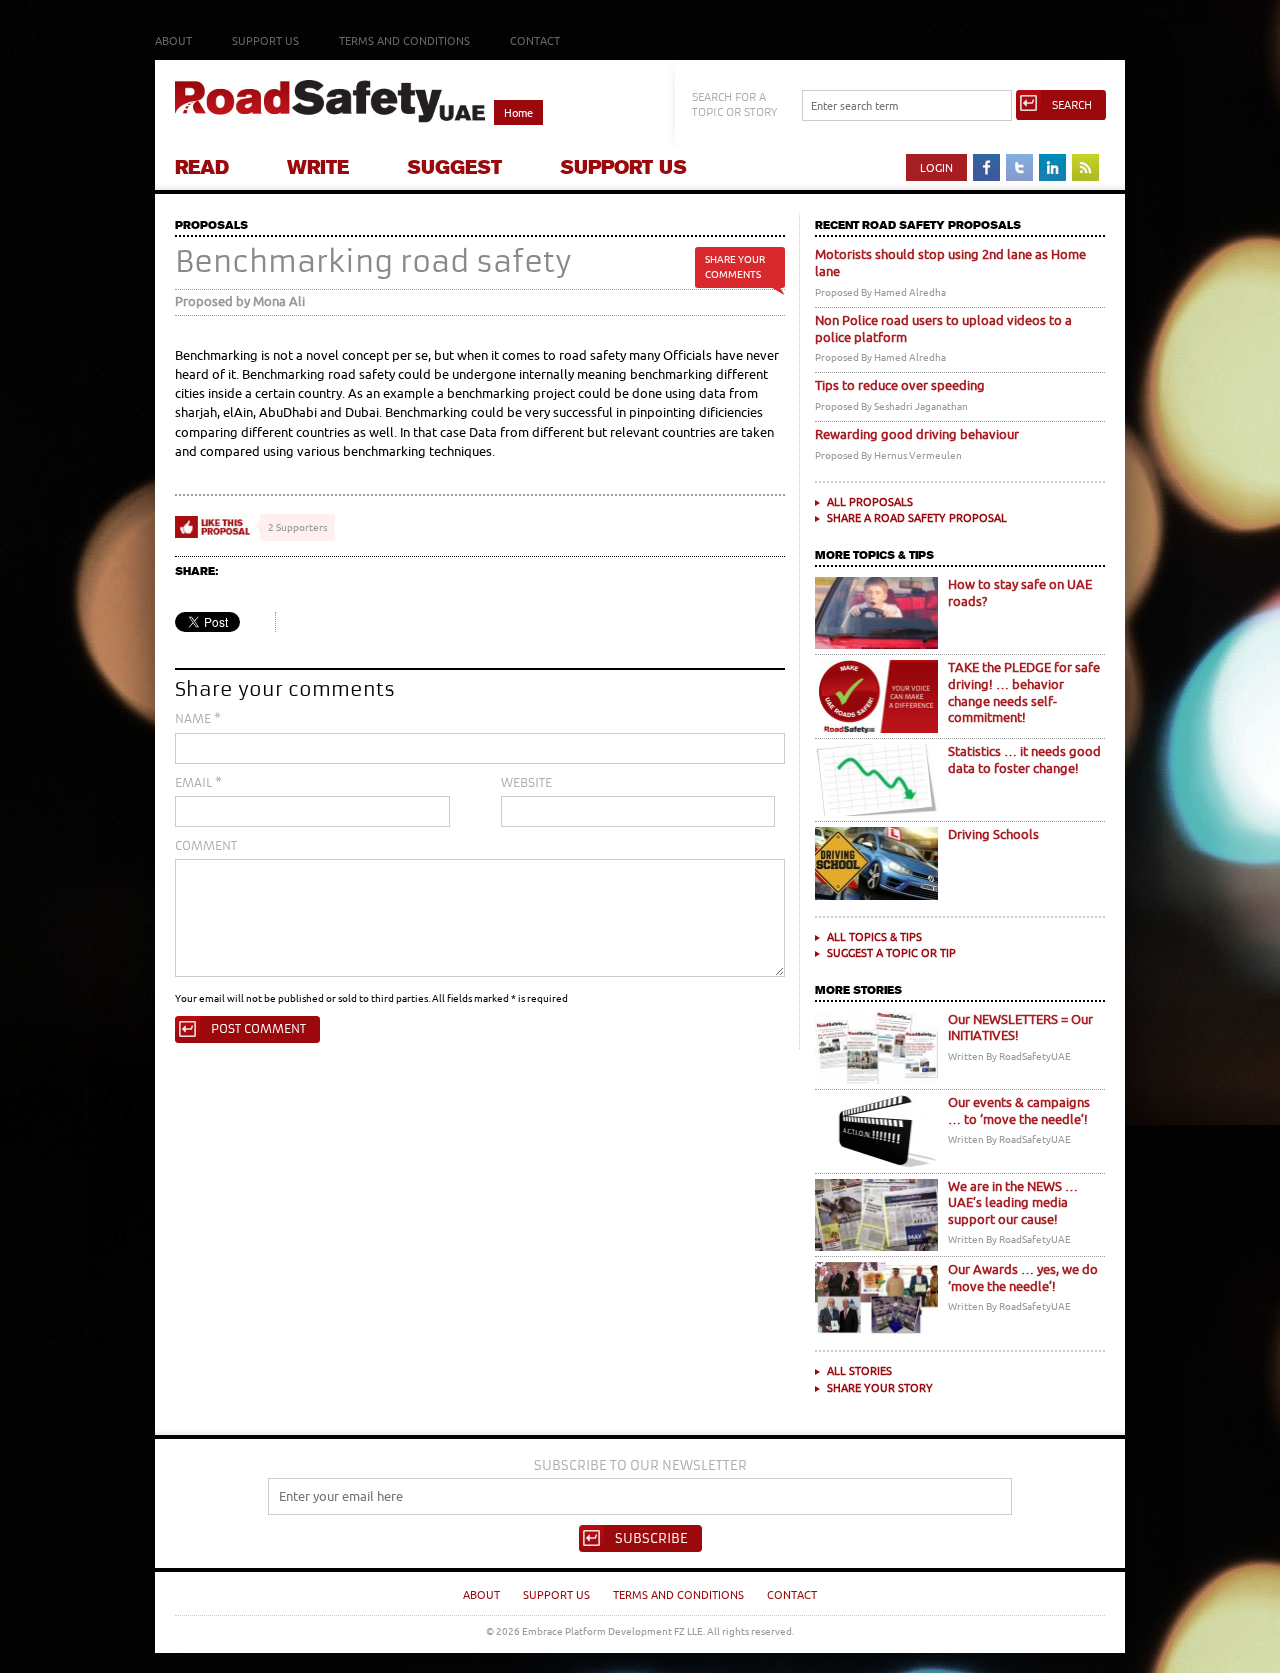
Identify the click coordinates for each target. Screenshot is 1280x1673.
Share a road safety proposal (917, 517)
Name (198, 719)
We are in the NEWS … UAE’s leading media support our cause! (1013, 1203)
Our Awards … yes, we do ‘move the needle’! (1023, 1278)
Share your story (880, 1387)
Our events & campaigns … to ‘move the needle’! (1019, 1111)
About (173, 40)
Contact (535, 40)
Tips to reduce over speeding (900, 385)
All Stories (859, 1370)
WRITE (318, 167)
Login (936, 167)
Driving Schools (993, 834)
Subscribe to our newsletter (640, 1465)
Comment (206, 846)
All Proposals (870, 501)
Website (526, 783)
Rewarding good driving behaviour (917, 434)
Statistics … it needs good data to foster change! (1024, 760)
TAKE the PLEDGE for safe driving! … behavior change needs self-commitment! (1024, 692)
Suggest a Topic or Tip (891, 952)
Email (198, 783)
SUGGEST (454, 167)
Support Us (265, 40)
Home (518, 112)
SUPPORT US (623, 167)
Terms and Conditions (404, 40)
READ (202, 167)
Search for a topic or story (734, 104)
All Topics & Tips (874, 936)
